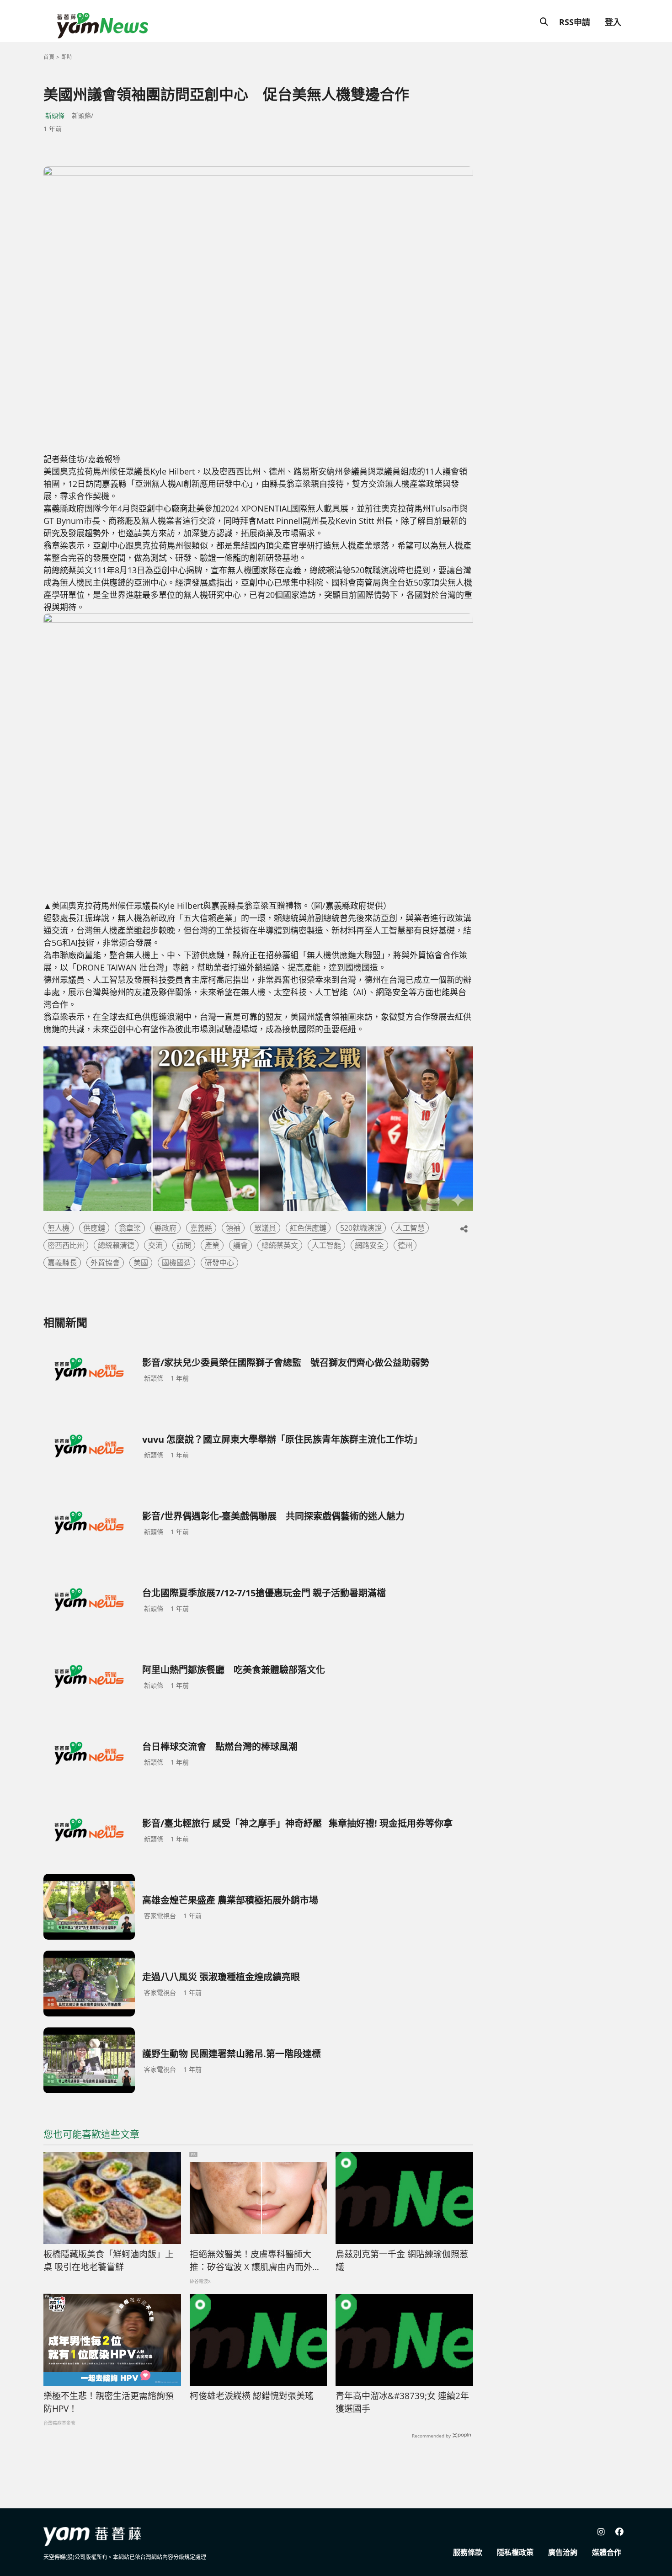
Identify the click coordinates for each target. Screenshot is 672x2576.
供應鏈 (94, 1228)
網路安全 (369, 1245)
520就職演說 (361, 1228)
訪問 (184, 1245)
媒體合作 (607, 2552)
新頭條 (55, 115)
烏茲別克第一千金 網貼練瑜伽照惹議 (402, 2261)
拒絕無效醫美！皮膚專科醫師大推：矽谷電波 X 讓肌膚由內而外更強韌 (255, 2261)
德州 (405, 1245)
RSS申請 (575, 22)
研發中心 (219, 1263)
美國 (141, 1263)
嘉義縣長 (62, 1263)
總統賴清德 (116, 1245)
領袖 (233, 1228)
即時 (67, 57)
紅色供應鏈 (308, 1228)
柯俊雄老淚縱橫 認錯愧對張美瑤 (252, 2396)
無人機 (59, 1228)
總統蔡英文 (280, 1245)
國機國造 (176, 1263)
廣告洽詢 (563, 2552)
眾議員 (265, 1228)
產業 (212, 1245)
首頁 (49, 57)
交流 (155, 1245)
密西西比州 (66, 1245)
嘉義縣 (201, 1228)
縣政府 (165, 1228)
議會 (240, 1245)
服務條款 (468, 2552)
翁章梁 (130, 1228)
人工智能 (326, 1245)
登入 (613, 22)
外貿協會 (105, 1263)
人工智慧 (410, 1228)
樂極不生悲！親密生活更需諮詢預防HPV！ (109, 2403)
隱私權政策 (515, 2552)
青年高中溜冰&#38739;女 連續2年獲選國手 (402, 2403)
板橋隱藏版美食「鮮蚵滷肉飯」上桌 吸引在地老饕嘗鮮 (109, 2261)
